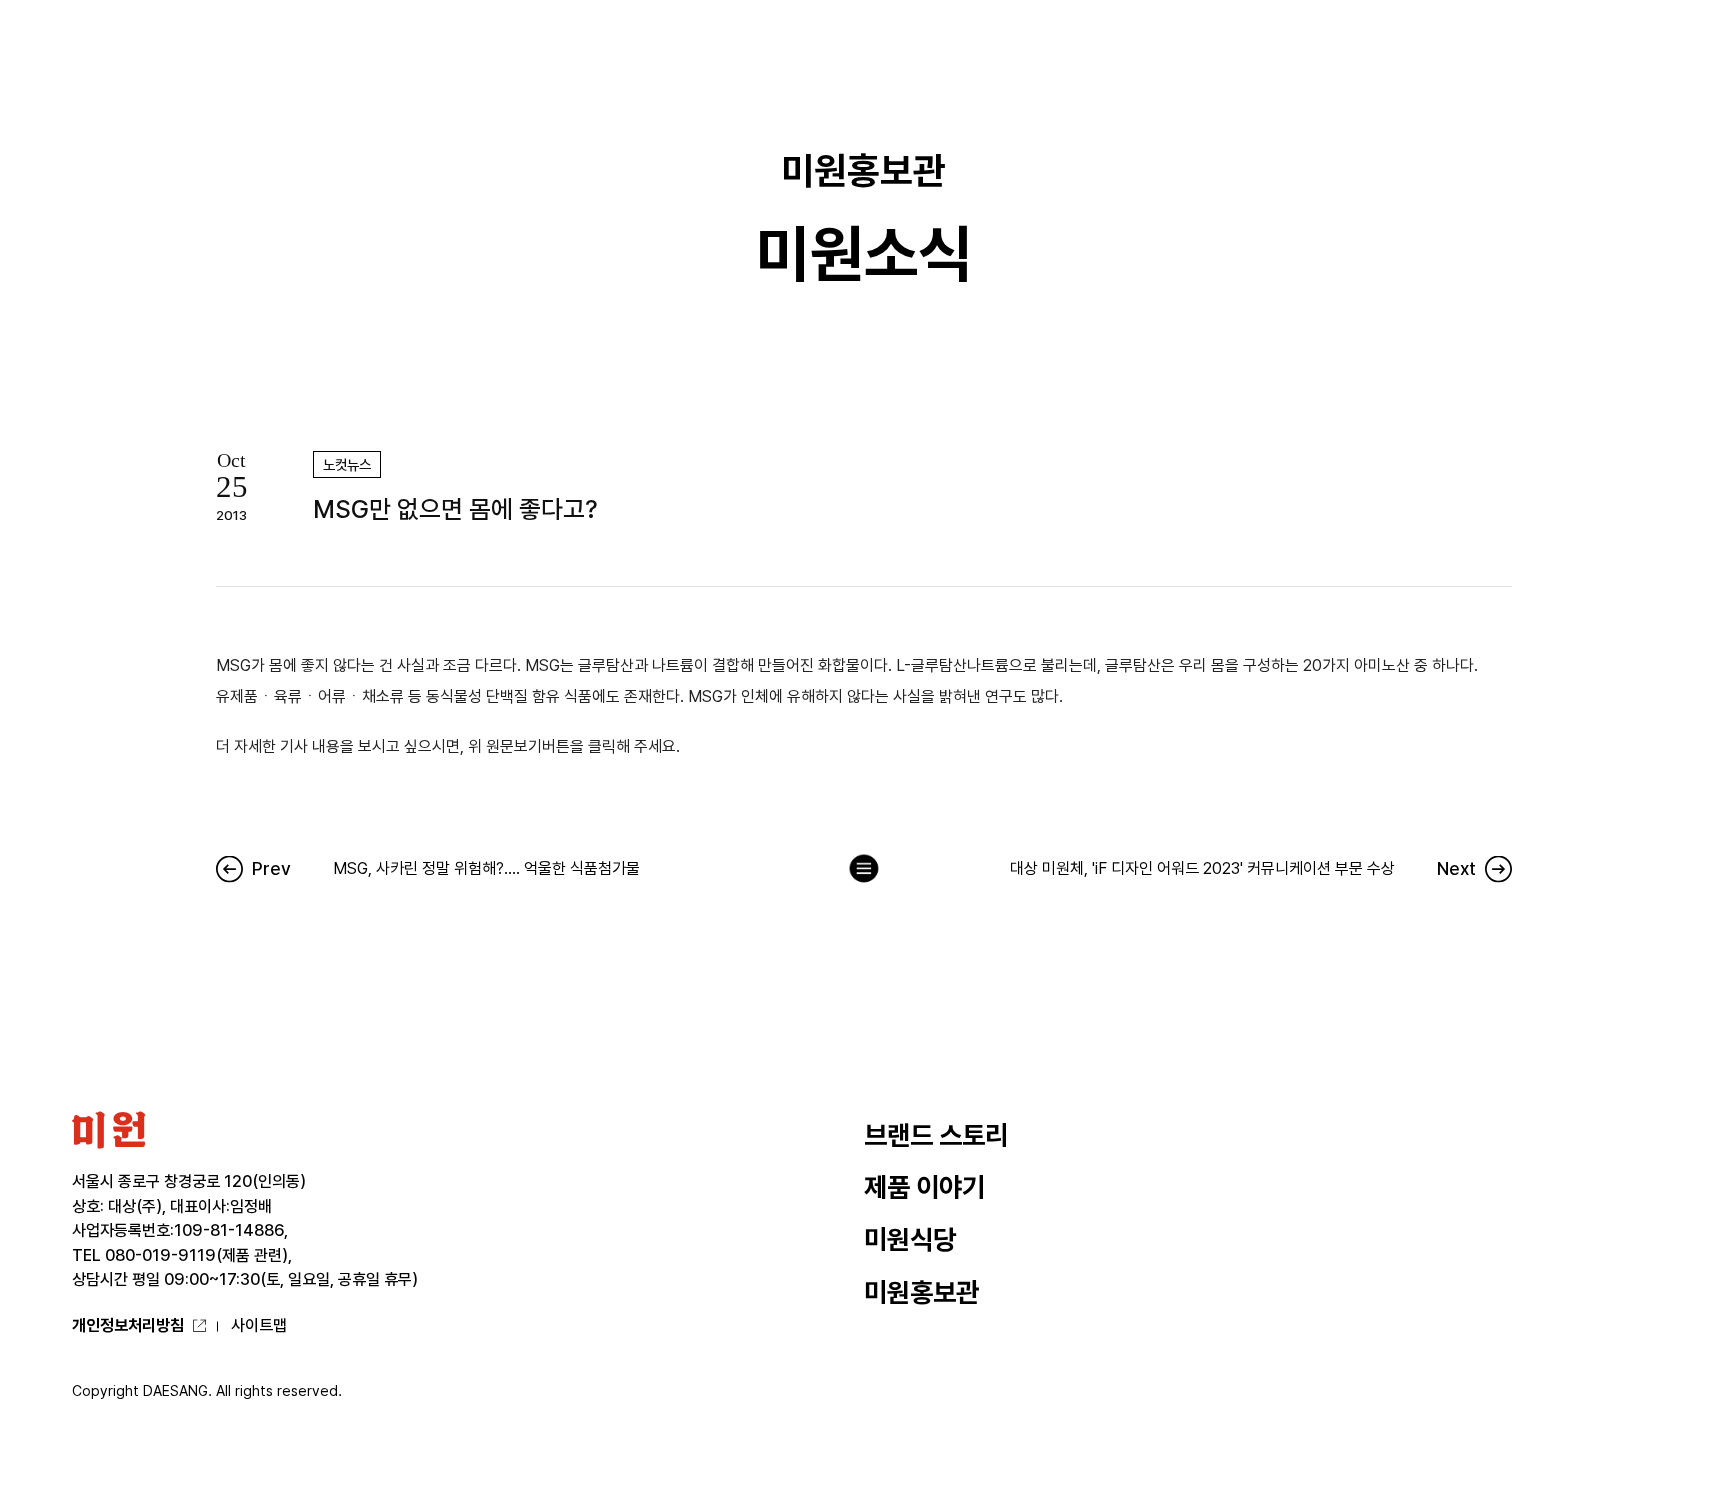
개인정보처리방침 (128, 1325)
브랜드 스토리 (936, 1135)
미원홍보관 (921, 1292)
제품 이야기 (924, 1187)
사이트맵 (259, 1325)
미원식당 (910, 1239)
